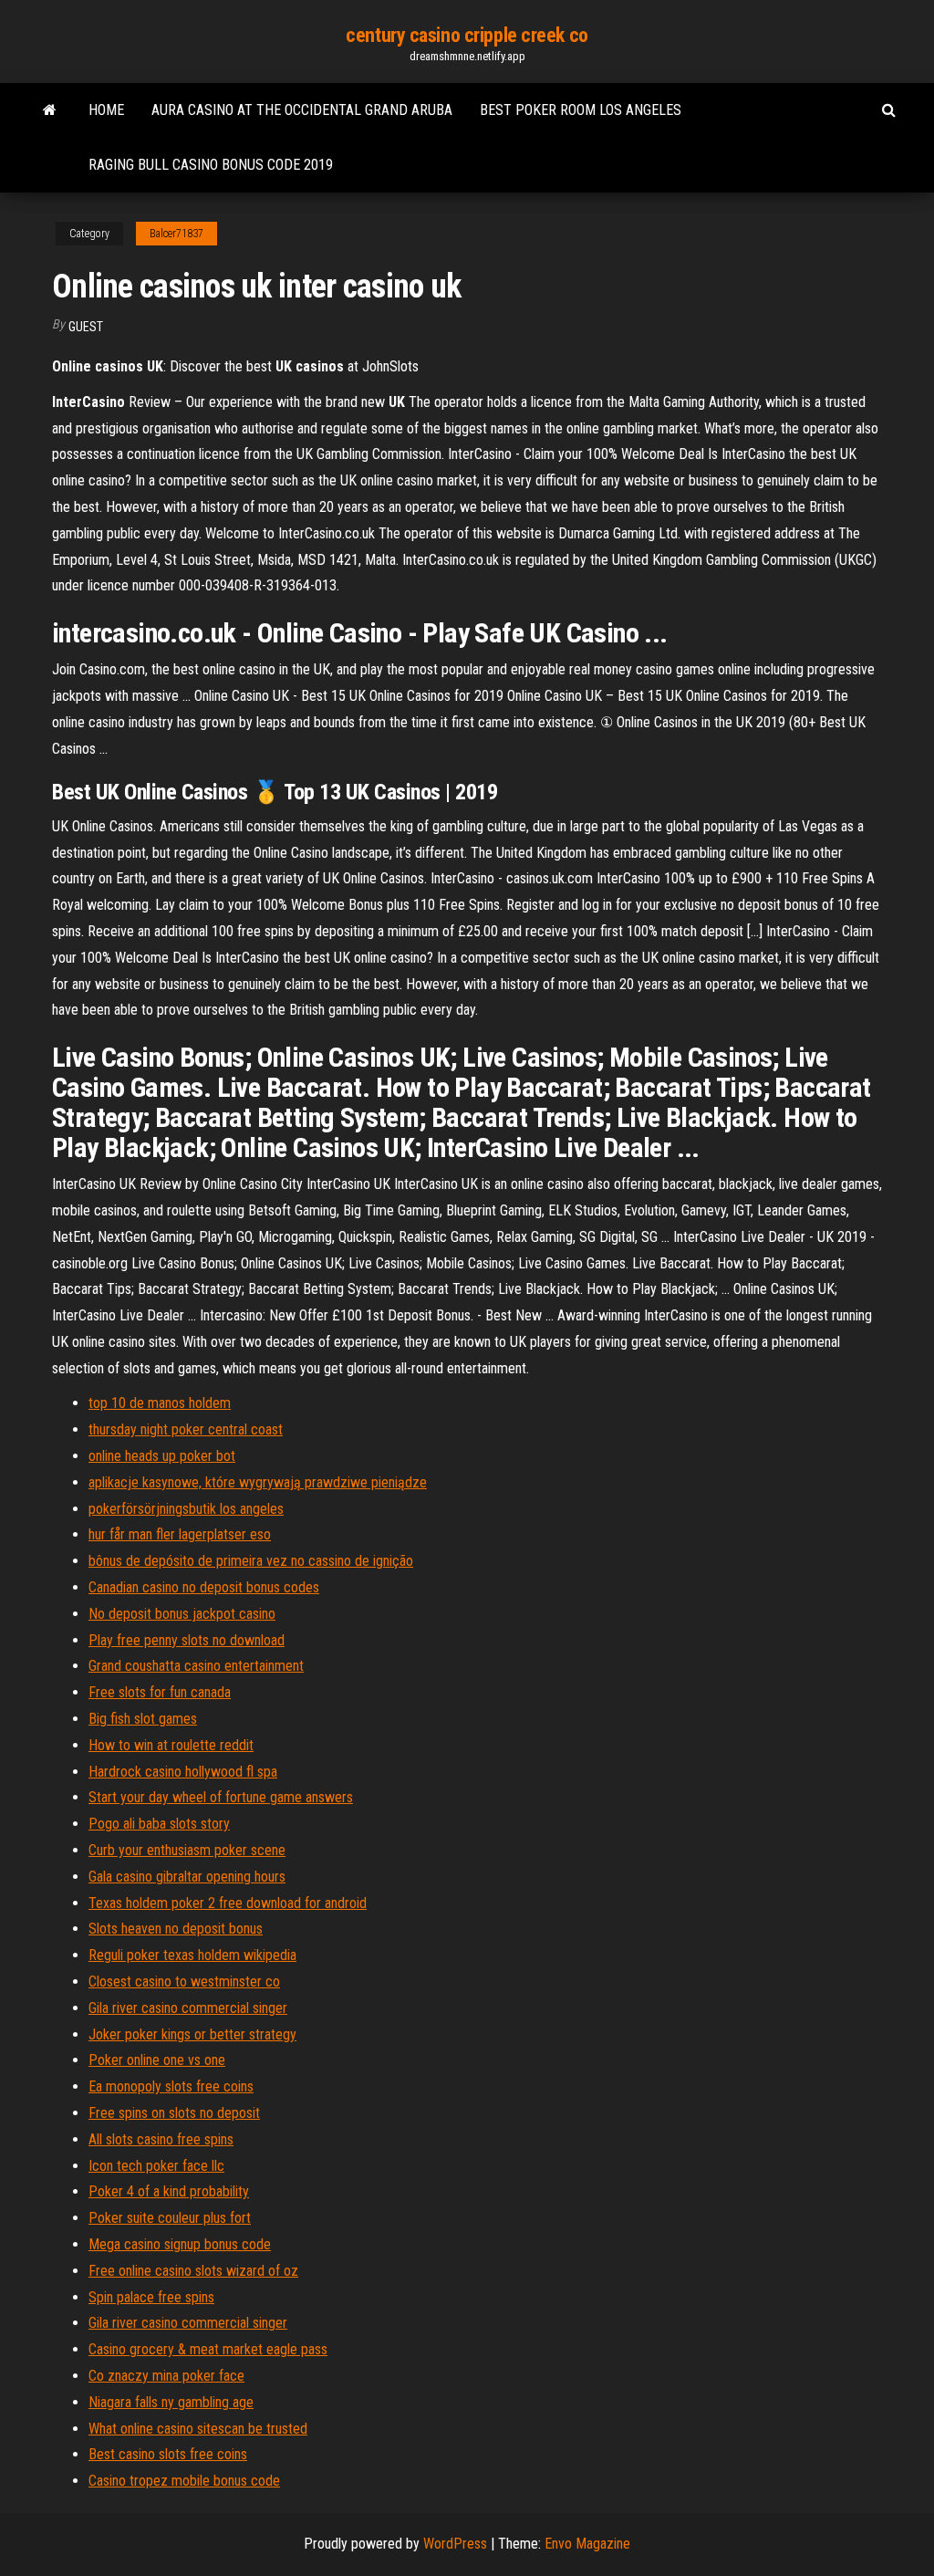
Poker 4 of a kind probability (169, 2191)
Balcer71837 (176, 234)
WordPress (455, 2544)
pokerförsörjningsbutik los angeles (186, 1509)
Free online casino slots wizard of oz (193, 2271)
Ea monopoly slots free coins (171, 2086)
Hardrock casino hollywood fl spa (183, 1772)
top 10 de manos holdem (160, 1403)
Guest (86, 327)
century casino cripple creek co (467, 35)
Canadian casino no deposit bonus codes (204, 1587)
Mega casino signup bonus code (180, 2244)
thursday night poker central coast (186, 1429)
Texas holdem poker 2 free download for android (228, 1903)
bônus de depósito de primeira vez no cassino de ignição (251, 1561)
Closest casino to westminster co (184, 1982)
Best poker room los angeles (581, 110)
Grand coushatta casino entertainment (196, 1666)
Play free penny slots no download (187, 1640)
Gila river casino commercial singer (188, 2008)
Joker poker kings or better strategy (192, 2034)
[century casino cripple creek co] (50, 110)
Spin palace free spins (151, 2297)
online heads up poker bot (162, 1456)
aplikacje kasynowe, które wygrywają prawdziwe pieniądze (258, 1482)
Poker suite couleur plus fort (170, 2218)
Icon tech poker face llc (156, 2166)
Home (106, 110)
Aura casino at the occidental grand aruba (302, 110)
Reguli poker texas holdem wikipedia (192, 1955)
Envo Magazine (587, 2544)
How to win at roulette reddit (171, 1745)
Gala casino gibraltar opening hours (187, 1877)
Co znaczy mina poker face (166, 2376)
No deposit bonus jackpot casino (182, 1614)
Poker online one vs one (157, 2060)
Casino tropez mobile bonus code (184, 2481)
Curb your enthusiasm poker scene (187, 1850)
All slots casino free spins (161, 2139)
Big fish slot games (143, 1719)
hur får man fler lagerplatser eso (180, 1534)
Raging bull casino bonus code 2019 (211, 165)
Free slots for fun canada (160, 1692)
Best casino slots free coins (168, 2454)
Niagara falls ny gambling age (171, 2402)
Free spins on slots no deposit (174, 2113)
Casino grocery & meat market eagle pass (208, 2349)
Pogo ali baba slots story (159, 1824)
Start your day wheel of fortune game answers (221, 1797)
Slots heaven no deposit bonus (176, 1929)
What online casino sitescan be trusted (198, 2429)
